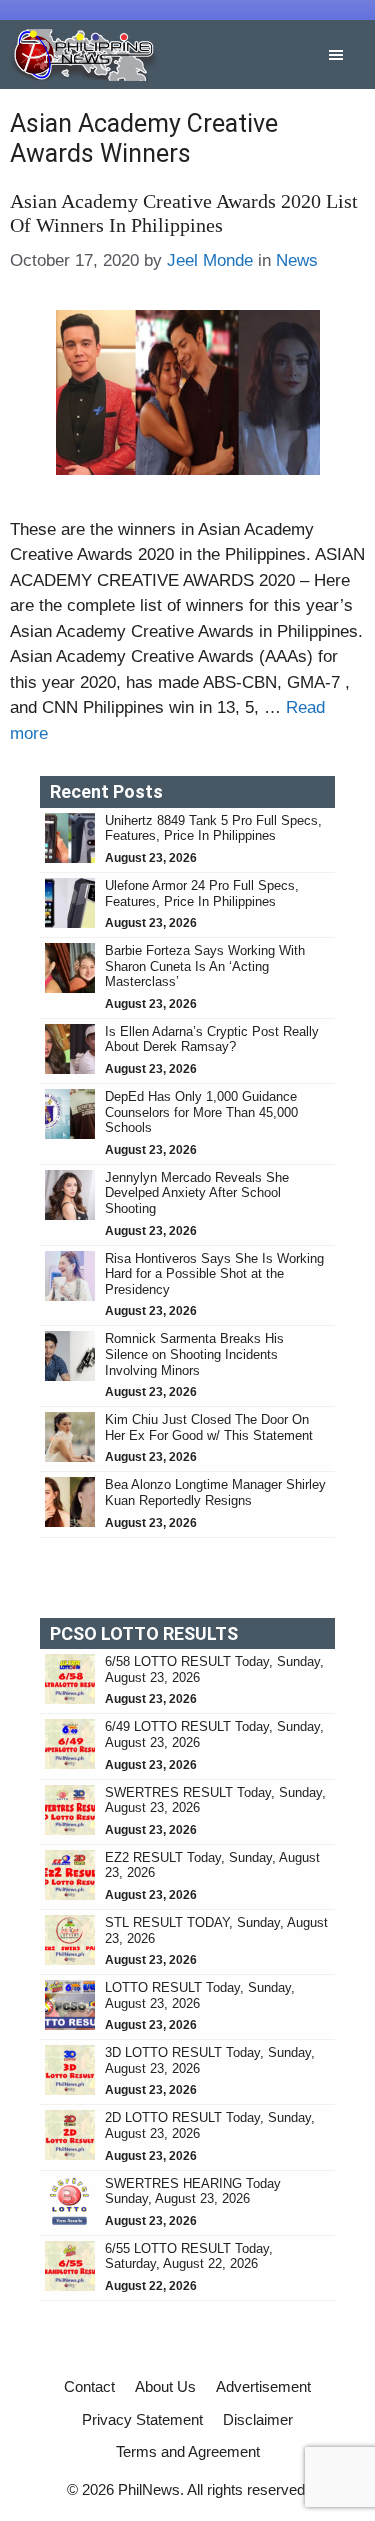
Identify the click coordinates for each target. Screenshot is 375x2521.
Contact (89, 2386)
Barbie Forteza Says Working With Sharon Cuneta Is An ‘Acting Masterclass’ (205, 966)
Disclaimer (258, 2419)
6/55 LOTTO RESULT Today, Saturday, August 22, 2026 (189, 2256)
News (297, 260)
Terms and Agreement (188, 2451)
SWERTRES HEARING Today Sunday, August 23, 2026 (193, 2191)
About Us (165, 2386)
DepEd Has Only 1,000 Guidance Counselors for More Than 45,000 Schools (201, 1112)
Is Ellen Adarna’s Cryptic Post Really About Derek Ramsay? (212, 1039)
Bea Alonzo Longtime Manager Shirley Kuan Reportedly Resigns (215, 1492)
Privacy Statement (142, 2419)
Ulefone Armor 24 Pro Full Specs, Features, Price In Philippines (202, 893)
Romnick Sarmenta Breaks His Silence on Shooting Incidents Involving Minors (194, 1354)
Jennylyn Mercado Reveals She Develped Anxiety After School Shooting (197, 1193)
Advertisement (263, 2386)
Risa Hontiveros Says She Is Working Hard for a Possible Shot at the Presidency (214, 1274)
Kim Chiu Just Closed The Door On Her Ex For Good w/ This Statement (209, 1427)
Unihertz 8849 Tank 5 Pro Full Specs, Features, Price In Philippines (213, 828)
